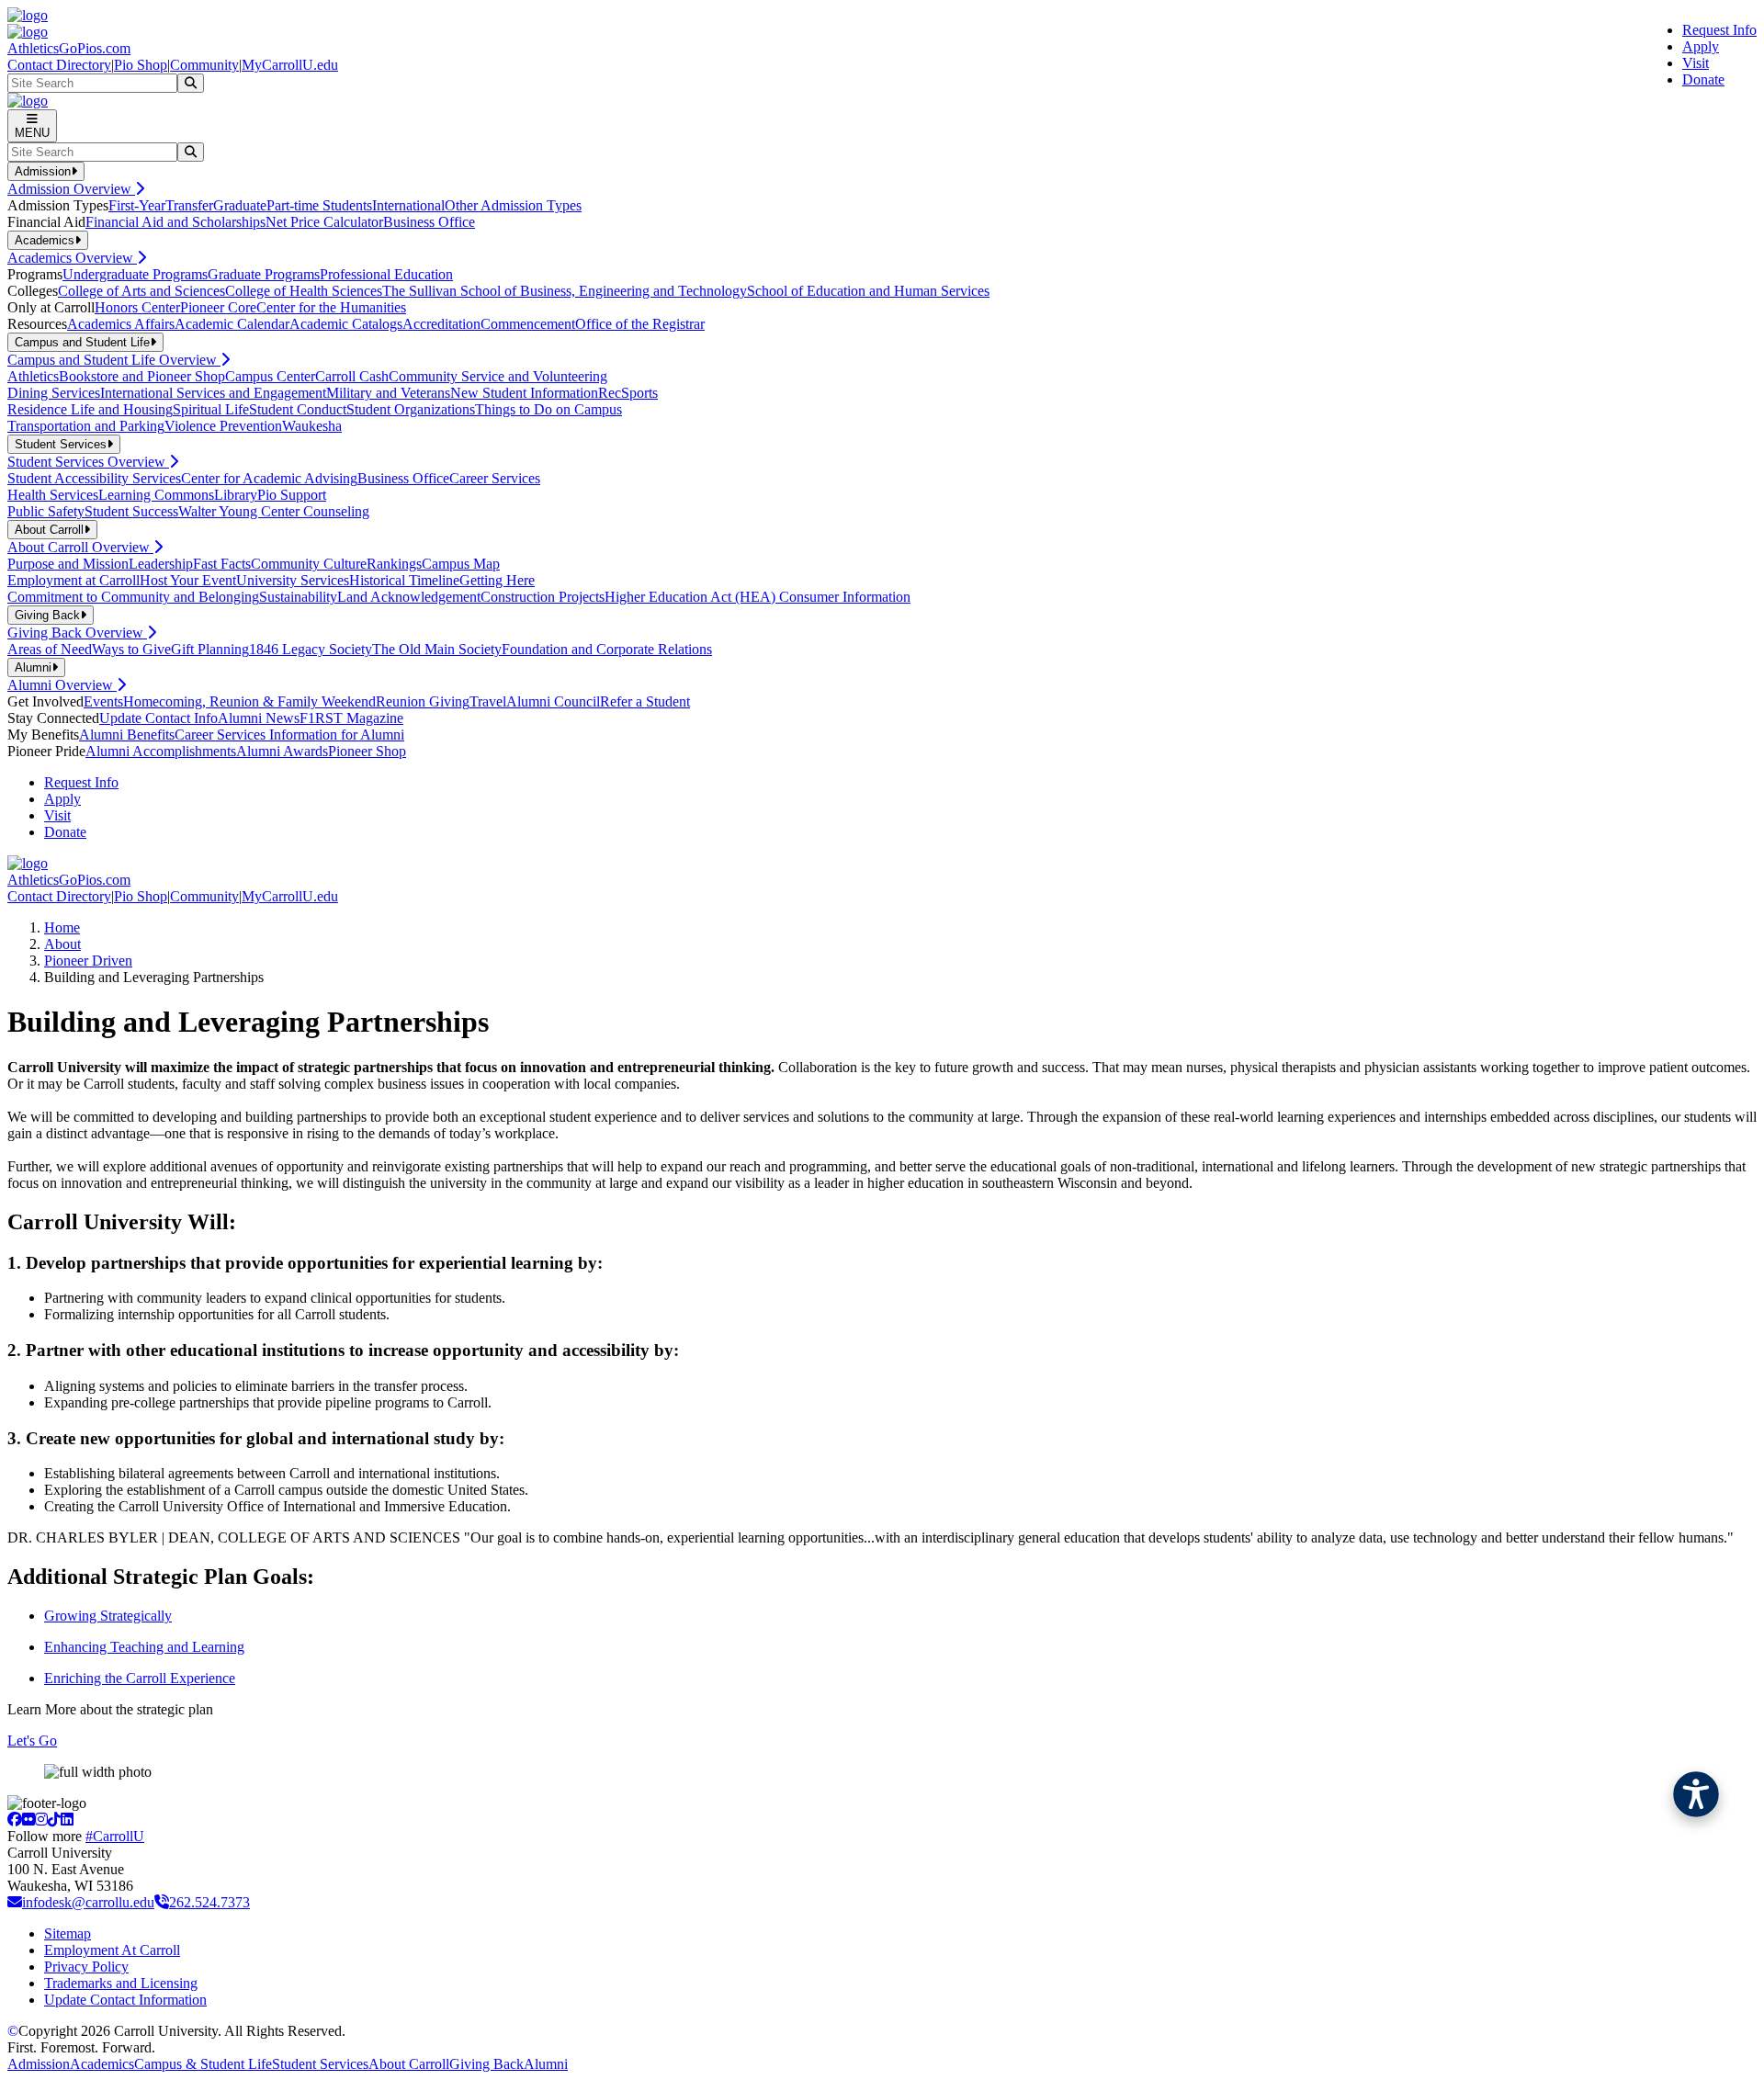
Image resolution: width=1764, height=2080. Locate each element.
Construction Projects (543, 597)
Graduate (240, 205)
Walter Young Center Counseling (274, 511)
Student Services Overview (88, 462)
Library (236, 495)
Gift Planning (210, 649)
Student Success (131, 511)
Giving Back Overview (77, 633)
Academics (102, 2064)
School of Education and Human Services (868, 291)
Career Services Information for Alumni (289, 735)
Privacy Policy (86, 1967)
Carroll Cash (352, 376)
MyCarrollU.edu (290, 65)
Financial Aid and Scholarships (175, 222)
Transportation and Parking (86, 426)
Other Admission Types (513, 205)
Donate (1703, 79)
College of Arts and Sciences (141, 291)
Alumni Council (553, 701)
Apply (1701, 46)
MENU (32, 133)
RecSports (628, 393)
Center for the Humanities (331, 307)
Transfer (189, 205)
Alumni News (259, 718)
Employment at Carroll (73, 580)
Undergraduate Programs (135, 274)
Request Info (1719, 30)
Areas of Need (50, 649)
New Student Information (524, 393)
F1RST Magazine (351, 718)
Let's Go (32, 1741)
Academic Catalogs (346, 324)
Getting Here (497, 580)
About (62, 944)
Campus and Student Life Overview (114, 360)
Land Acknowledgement (409, 597)
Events (103, 701)
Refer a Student (645, 701)
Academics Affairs (121, 324)
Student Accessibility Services (94, 478)
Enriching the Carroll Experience (140, 1678)
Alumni (546, 2064)
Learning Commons (156, 495)
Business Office (429, 222)
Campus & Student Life (203, 2064)
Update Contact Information (125, 2000)
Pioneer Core (218, 307)
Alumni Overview (62, 685)
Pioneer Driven (88, 961)
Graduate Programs (264, 274)
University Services (293, 580)
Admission (39, 2064)
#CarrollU (115, 1836)
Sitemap (68, 1933)
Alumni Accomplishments (161, 751)
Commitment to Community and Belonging (133, 597)
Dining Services (54, 393)
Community (204, 65)
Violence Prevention (223, 426)
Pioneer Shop (367, 751)
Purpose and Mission (68, 564)
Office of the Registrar (640, 324)
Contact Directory (59, 65)
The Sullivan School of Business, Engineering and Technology (565, 291)
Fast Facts (222, 564)
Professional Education (386, 274)
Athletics (33, 376)
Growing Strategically (108, 1616)
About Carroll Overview (80, 547)
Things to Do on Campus (548, 409)
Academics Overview (72, 258)
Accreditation (441, 324)
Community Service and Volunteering (498, 376)
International (408, 205)
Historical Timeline (404, 580)
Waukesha (312, 426)
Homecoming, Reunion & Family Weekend (249, 701)
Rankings (394, 564)
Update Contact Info (158, 718)
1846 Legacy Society (311, 649)
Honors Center (137, 307)
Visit (1696, 63)
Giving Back (486, 2064)
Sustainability (298, 597)
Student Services (320, 2064)
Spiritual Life (211, 409)
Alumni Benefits (127, 735)
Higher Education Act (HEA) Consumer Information (758, 597)
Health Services (53, 495)
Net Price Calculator (324, 222)
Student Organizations (411, 409)
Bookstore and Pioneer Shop (142, 376)
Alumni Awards (282, 751)
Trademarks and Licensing (121, 1983)
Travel (488, 701)
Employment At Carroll (112, 1950)
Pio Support (292, 495)
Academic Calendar (232, 324)
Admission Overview (71, 189)
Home (62, 927)
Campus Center (270, 376)
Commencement (528, 324)
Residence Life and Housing (90, 409)
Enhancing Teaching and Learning (144, 1647)
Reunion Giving (423, 701)
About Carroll (409, 2064)
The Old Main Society (437, 649)
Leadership (161, 564)
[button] (1696, 1794)
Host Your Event (188, 580)
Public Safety (46, 511)
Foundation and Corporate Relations (607, 649)
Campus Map (461, 564)
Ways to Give (131, 649)
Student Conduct (298, 409)
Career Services (495, 478)
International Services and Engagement (213, 393)
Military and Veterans (388, 393)
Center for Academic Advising (269, 478)
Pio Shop (141, 65)
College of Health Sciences (304, 291)
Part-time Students (319, 205)
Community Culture (309, 564)
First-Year (137, 205)
